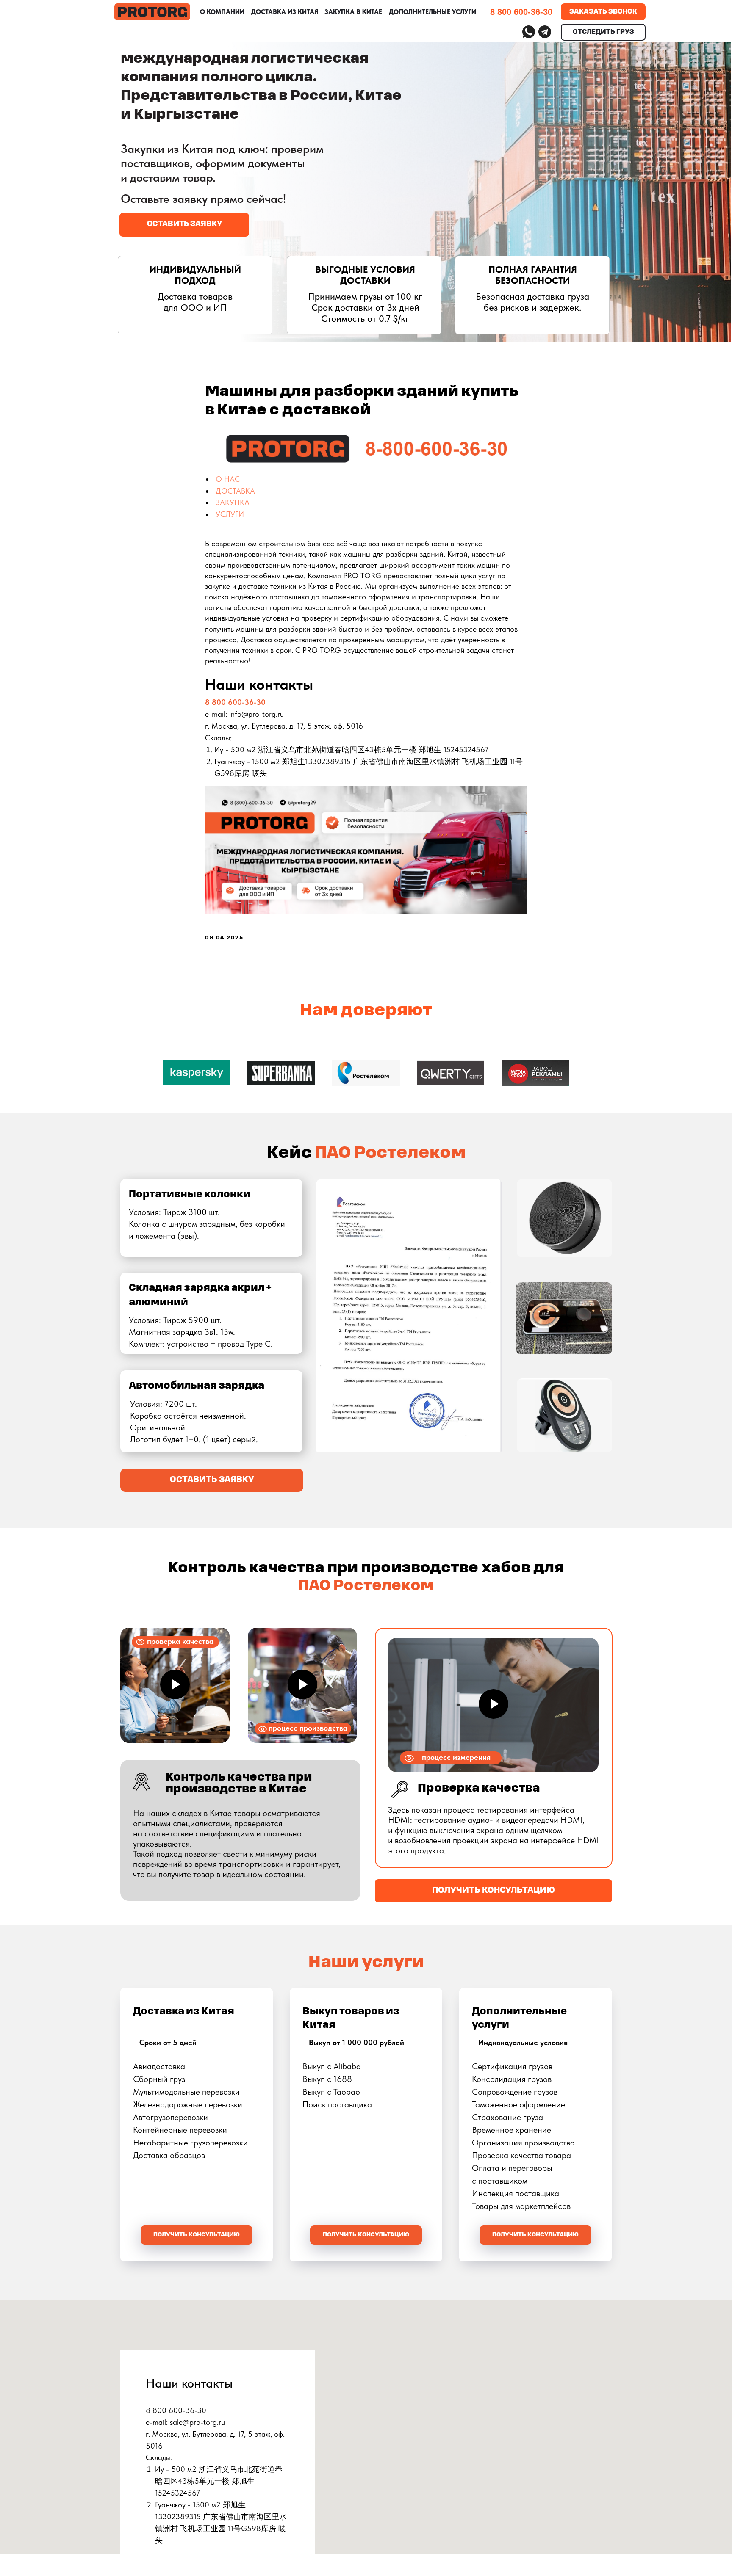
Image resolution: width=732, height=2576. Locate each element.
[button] (184, 225)
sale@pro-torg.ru (197, 2422)
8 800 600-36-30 (235, 702)
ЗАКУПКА (233, 502)
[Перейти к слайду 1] (366, 1107)
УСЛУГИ (230, 514)
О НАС (228, 479)
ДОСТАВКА (235, 491)
